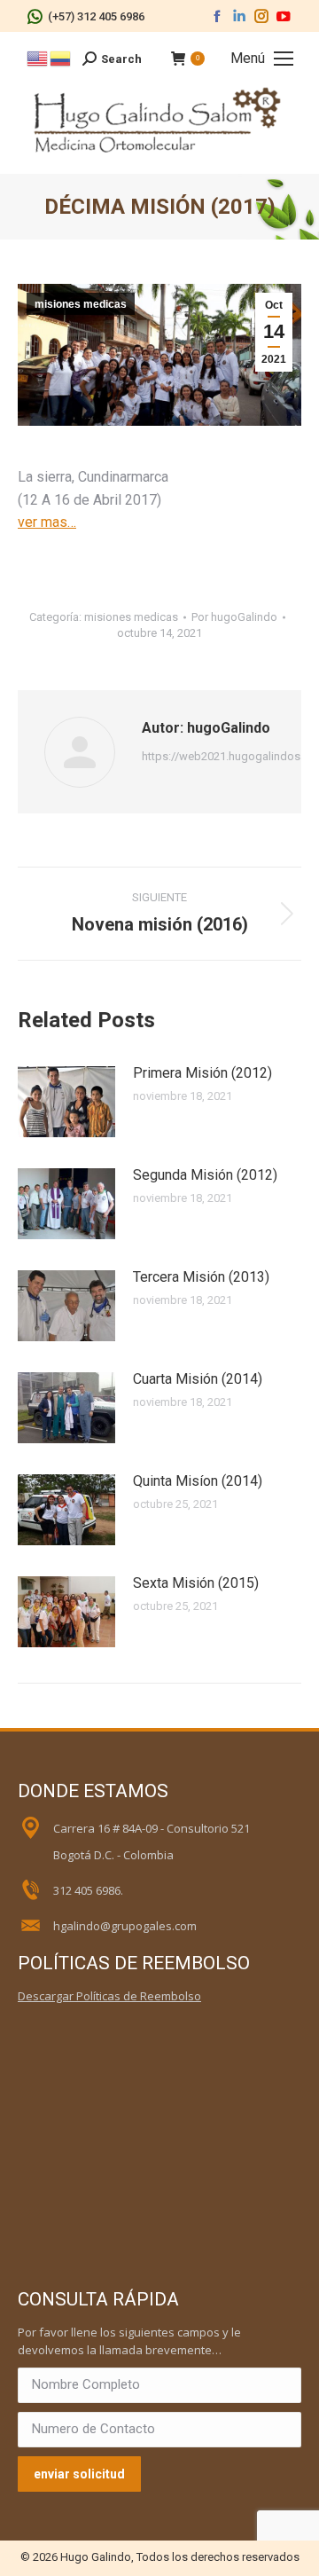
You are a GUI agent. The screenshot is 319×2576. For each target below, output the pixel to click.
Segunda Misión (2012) (205, 1175)
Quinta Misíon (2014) (198, 1481)
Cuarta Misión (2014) (198, 1379)
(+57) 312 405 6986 (96, 16)
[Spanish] (61, 57)
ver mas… (47, 522)
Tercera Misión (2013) (201, 1277)
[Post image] (66, 1102)
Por (234, 617)
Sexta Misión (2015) (196, 1583)
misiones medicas (81, 304)
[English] (38, 57)
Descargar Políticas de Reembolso (109, 1996)
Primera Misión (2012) (202, 1073)
